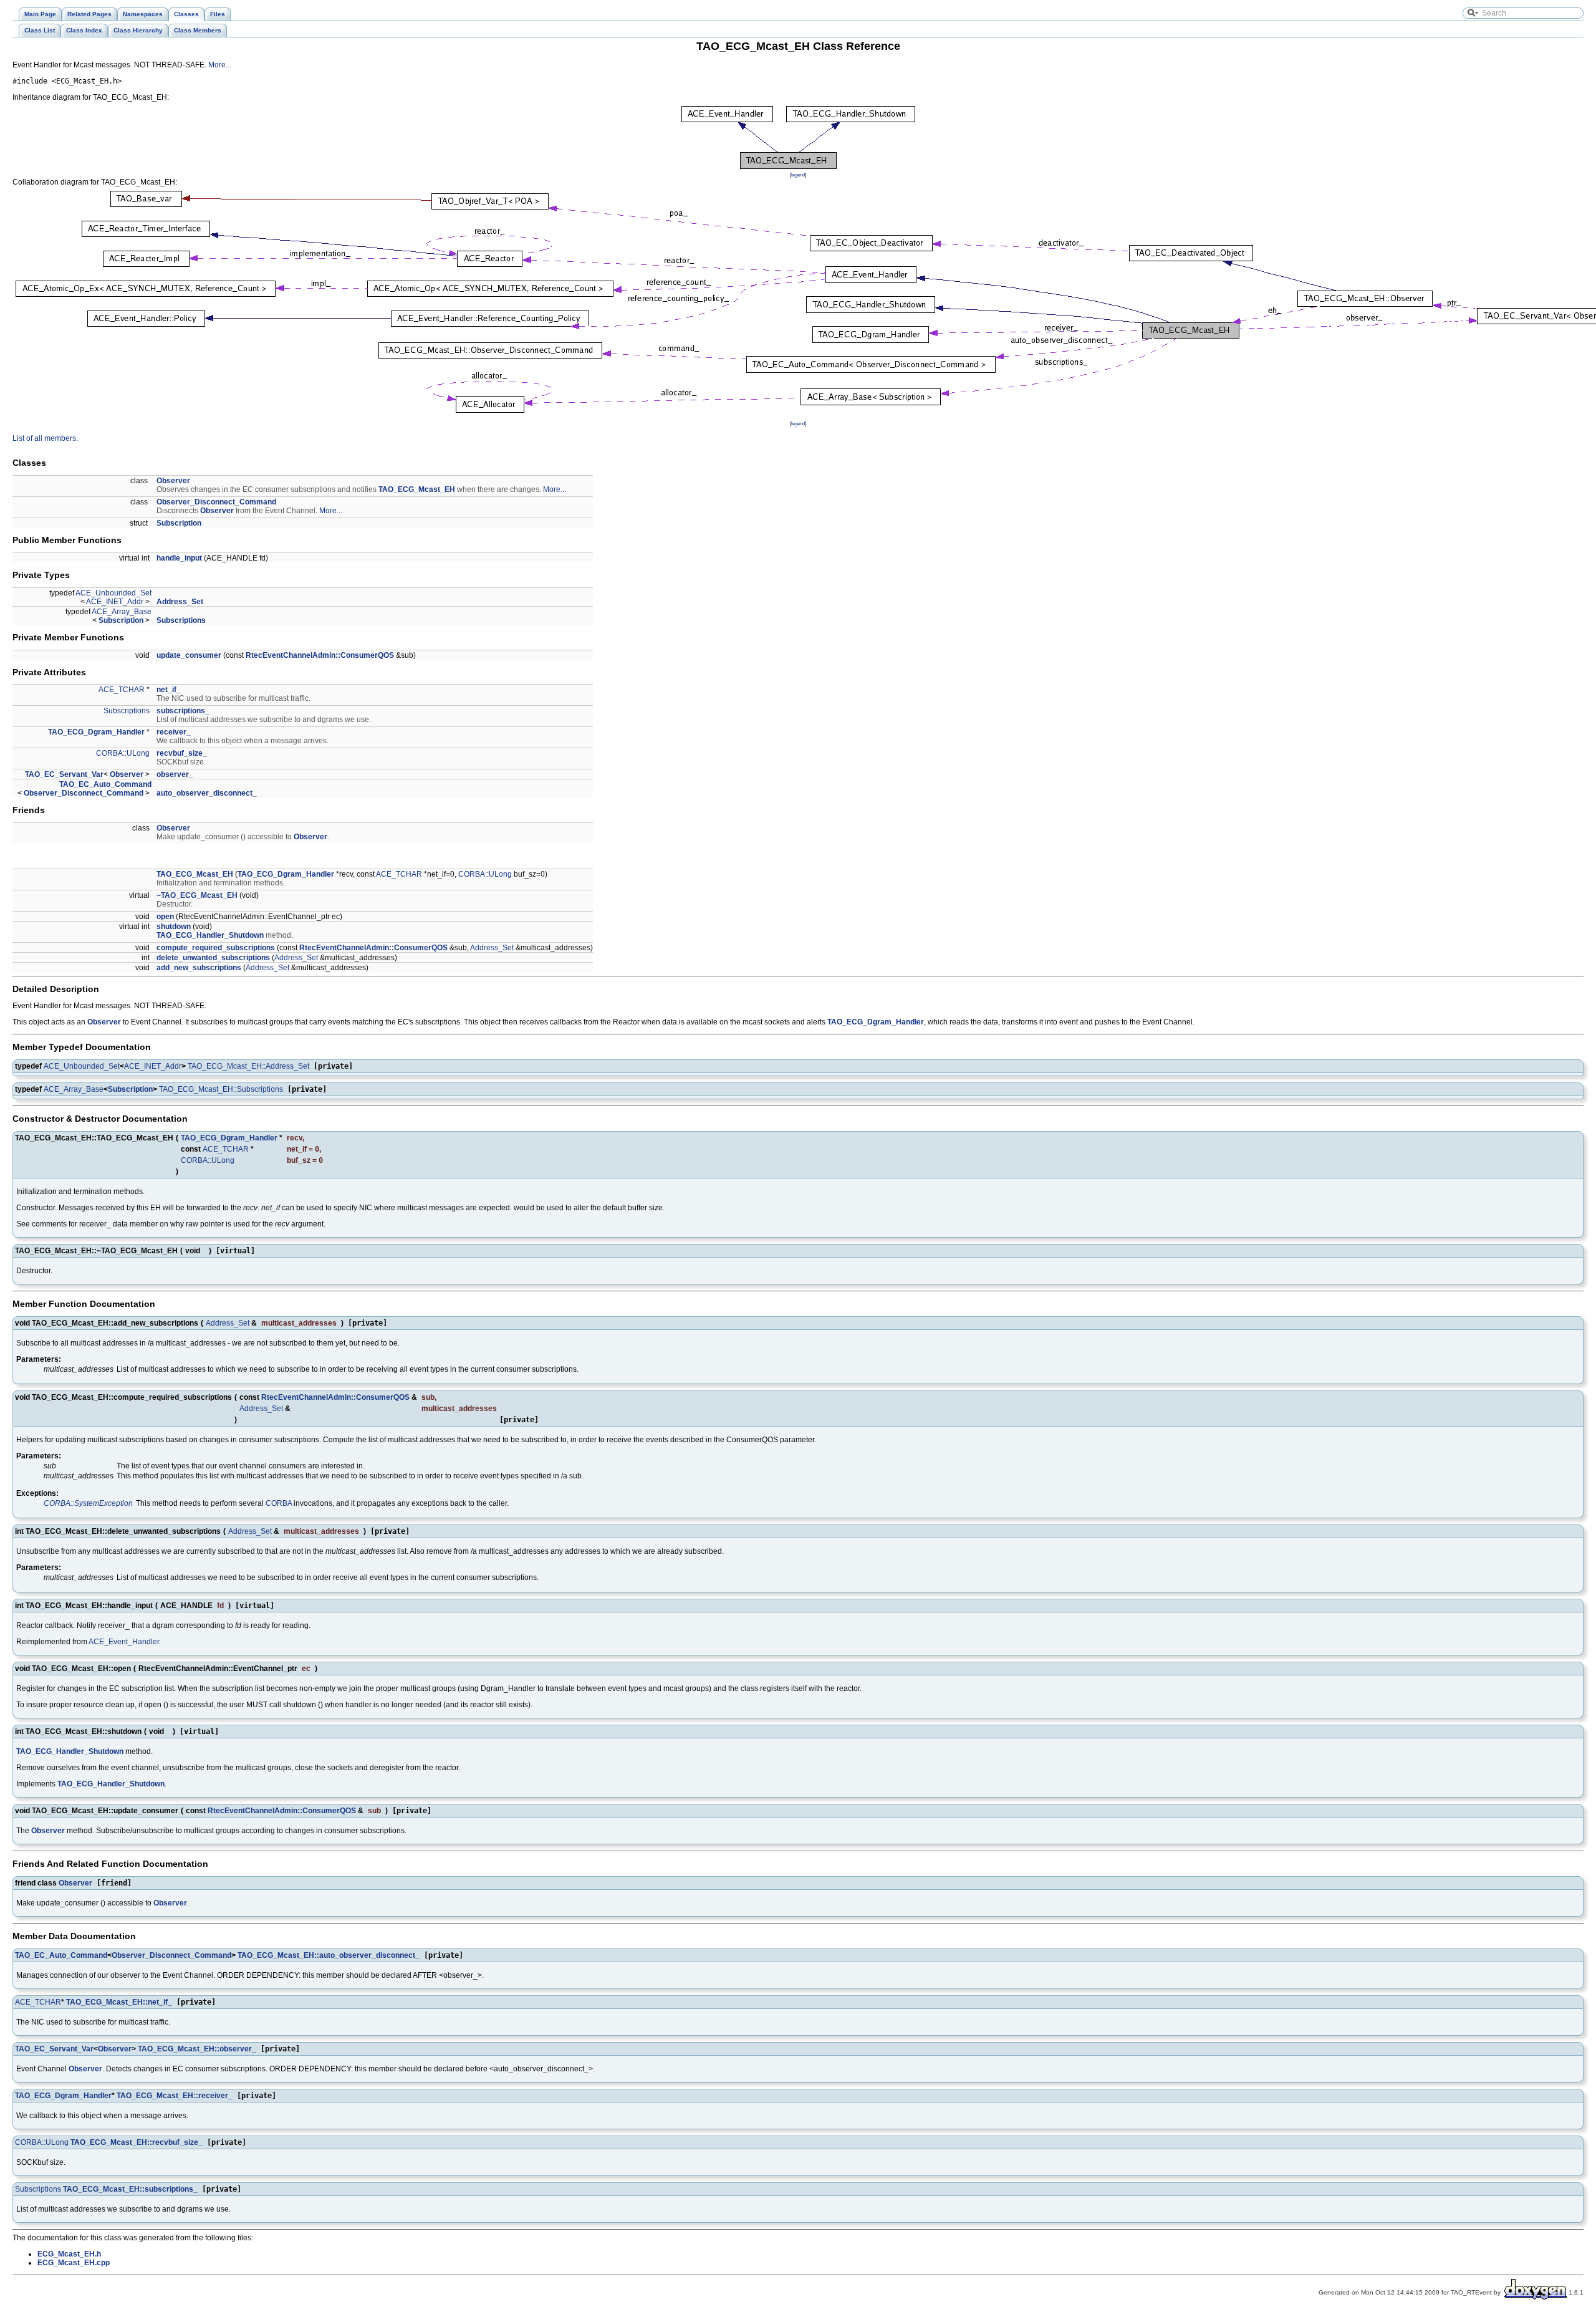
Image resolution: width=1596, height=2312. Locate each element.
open (165, 917)
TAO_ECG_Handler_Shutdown (210, 935)
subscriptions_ (183, 711)
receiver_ (174, 732)
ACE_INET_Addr (115, 602)
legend (798, 175)
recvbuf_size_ (182, 753)
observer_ (175, 774)
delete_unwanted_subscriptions (213, 958)
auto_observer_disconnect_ (207, 793)
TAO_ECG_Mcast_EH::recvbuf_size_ (137, 2142)
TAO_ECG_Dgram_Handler (96, 732)
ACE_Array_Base (122, 612)
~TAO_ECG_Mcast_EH (197, 895)
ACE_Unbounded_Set (113, 593)
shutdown (174, 927)
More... (220, 65)
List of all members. (45, 438)
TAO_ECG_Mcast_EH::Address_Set (248, 1066)
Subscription (179, 523)
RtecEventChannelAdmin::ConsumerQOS (320, 655)
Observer (173, 481)
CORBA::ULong (123, 753)
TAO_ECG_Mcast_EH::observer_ (197, 2049)
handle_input (179, 558)
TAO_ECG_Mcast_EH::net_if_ (119, 2002)
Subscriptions (181, 620)
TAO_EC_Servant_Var (64, 774)
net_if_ (169, 690)
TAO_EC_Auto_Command (105, 784)
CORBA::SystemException (88, 1503)
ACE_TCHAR (122, 690)
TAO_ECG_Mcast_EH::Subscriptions (221, 1089)
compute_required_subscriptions (216, 948)
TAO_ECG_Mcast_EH (417, 489)
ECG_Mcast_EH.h (69, 2254)
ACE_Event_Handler (124, 1642)
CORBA (279, 1503)
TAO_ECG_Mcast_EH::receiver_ (175, 2096)
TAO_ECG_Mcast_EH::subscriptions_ (130, 2189)
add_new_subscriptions (199, 968)
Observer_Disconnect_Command (216, 502)
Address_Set (180, 602)
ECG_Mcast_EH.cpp (74, 2263)
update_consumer (189, 655)
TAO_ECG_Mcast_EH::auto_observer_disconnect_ (329, 1955)
